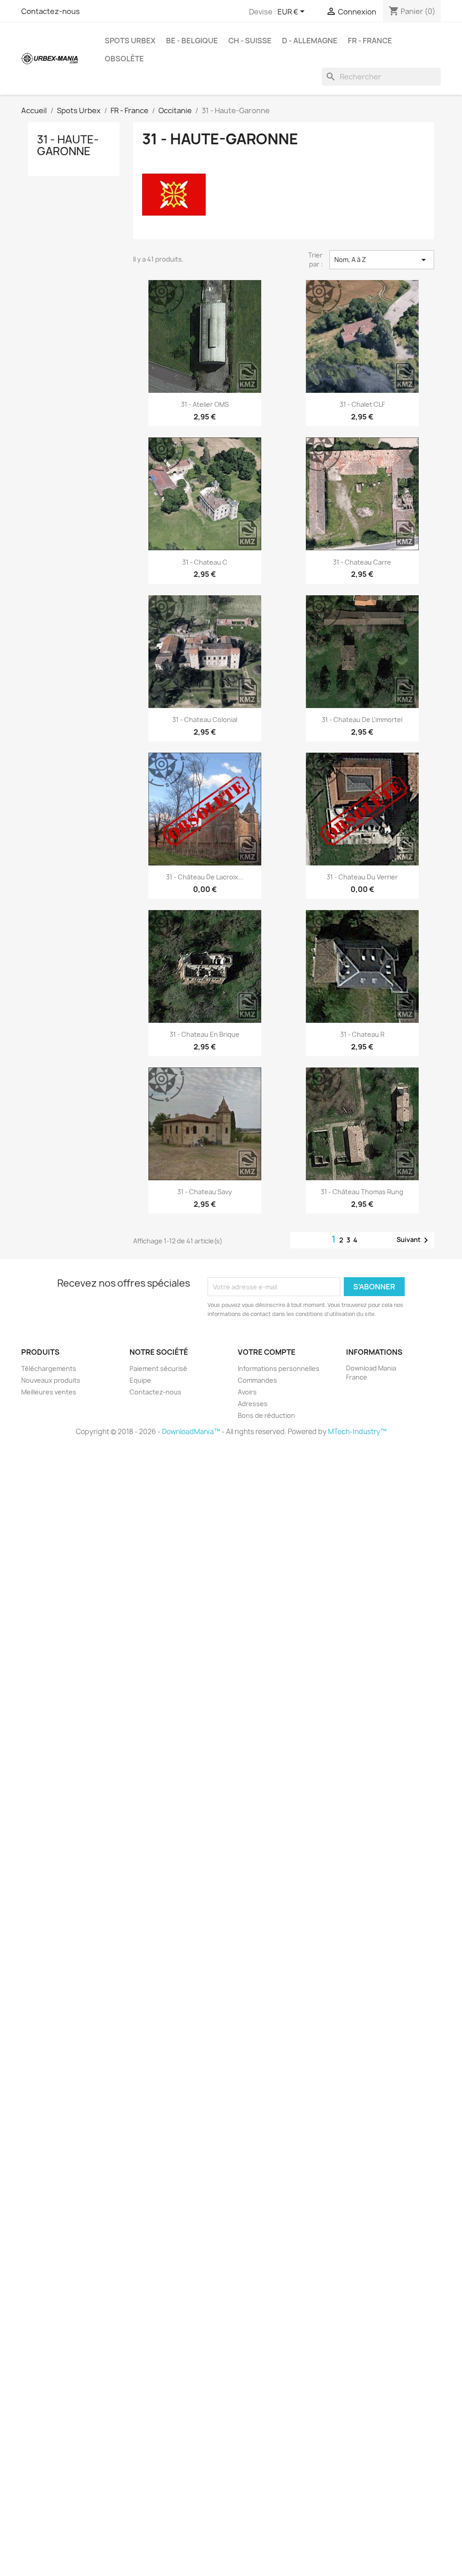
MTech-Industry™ (357, 1432)
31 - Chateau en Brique (205, 1034)
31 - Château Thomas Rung (362, 1192)
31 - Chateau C (205, 562)
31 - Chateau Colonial (205, 720)
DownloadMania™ (191, 1432)
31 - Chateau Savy (205, 1192)
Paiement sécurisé (158, 1368)
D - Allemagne (310, 41)
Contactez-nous (51, 11)
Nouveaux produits (51, 1380)
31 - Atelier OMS (205, 404)
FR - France (370, 41)
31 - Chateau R (362, 1034)
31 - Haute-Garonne (68, 145)
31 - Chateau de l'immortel (362, 720)
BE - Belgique (192, 41)
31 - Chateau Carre (362, 562)
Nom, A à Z (382, 260)
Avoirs (247, 1392)
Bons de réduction (266, 1415)
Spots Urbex (130, 41)
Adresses (253, 1404)
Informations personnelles (279, 1368)
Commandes (257, 1380)
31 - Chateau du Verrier (362, 877)
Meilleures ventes (49, 1392)
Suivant (414, 1240)
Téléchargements (49, 1368)
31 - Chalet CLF (362, 404)
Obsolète (124, 59)
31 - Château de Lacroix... (205, 877)
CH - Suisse (250, 41)
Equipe (140, 1380)
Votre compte (267, 1352)
